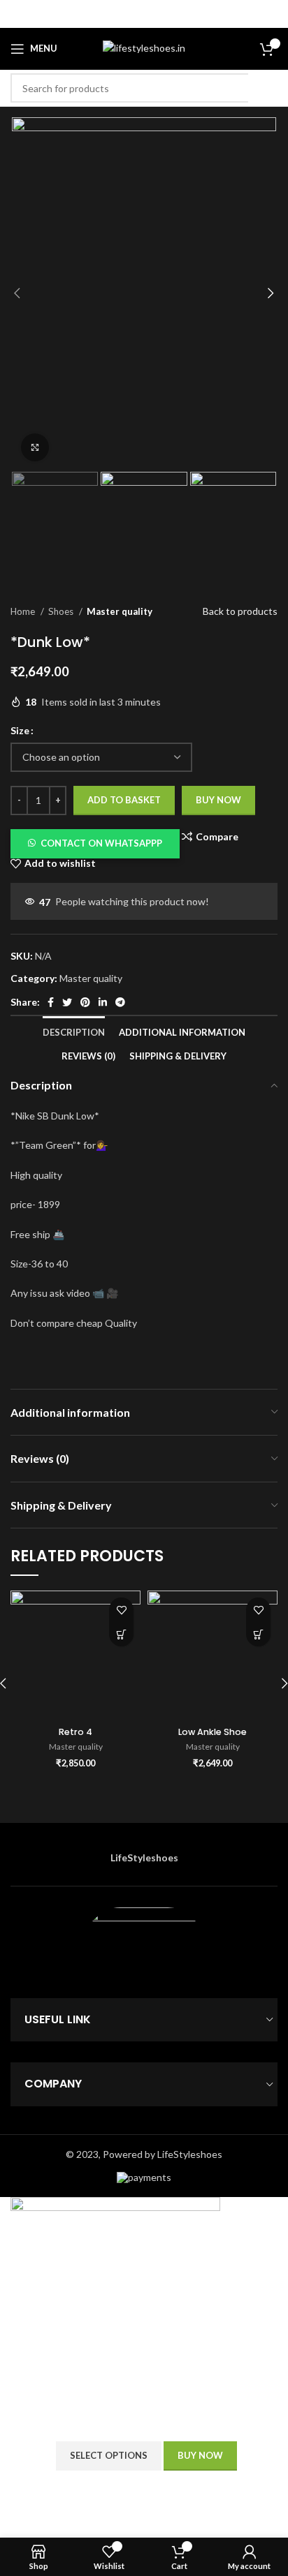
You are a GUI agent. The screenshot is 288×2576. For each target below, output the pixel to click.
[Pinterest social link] (85, 1002)
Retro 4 (75, 1732)
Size (20, 730)
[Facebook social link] (51, 1002)
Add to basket (124, 800)
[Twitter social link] (67, 1002)
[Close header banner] (271, 14)
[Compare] (257, 2456)
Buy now (218, 800)
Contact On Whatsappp (101, 843)
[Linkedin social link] (103, 1002)
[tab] (74, 1028)
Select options (109, 2455)
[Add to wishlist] (121, 1610)
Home (24, 611)
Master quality (120, 611)
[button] (95, 842)
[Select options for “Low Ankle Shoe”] (258, 1634)
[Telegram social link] (120, 1002)
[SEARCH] (263, 88)
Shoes (62, 611)
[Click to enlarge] (35, 447)
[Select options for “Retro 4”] (121, 1634)
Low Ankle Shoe (213, 1732)
